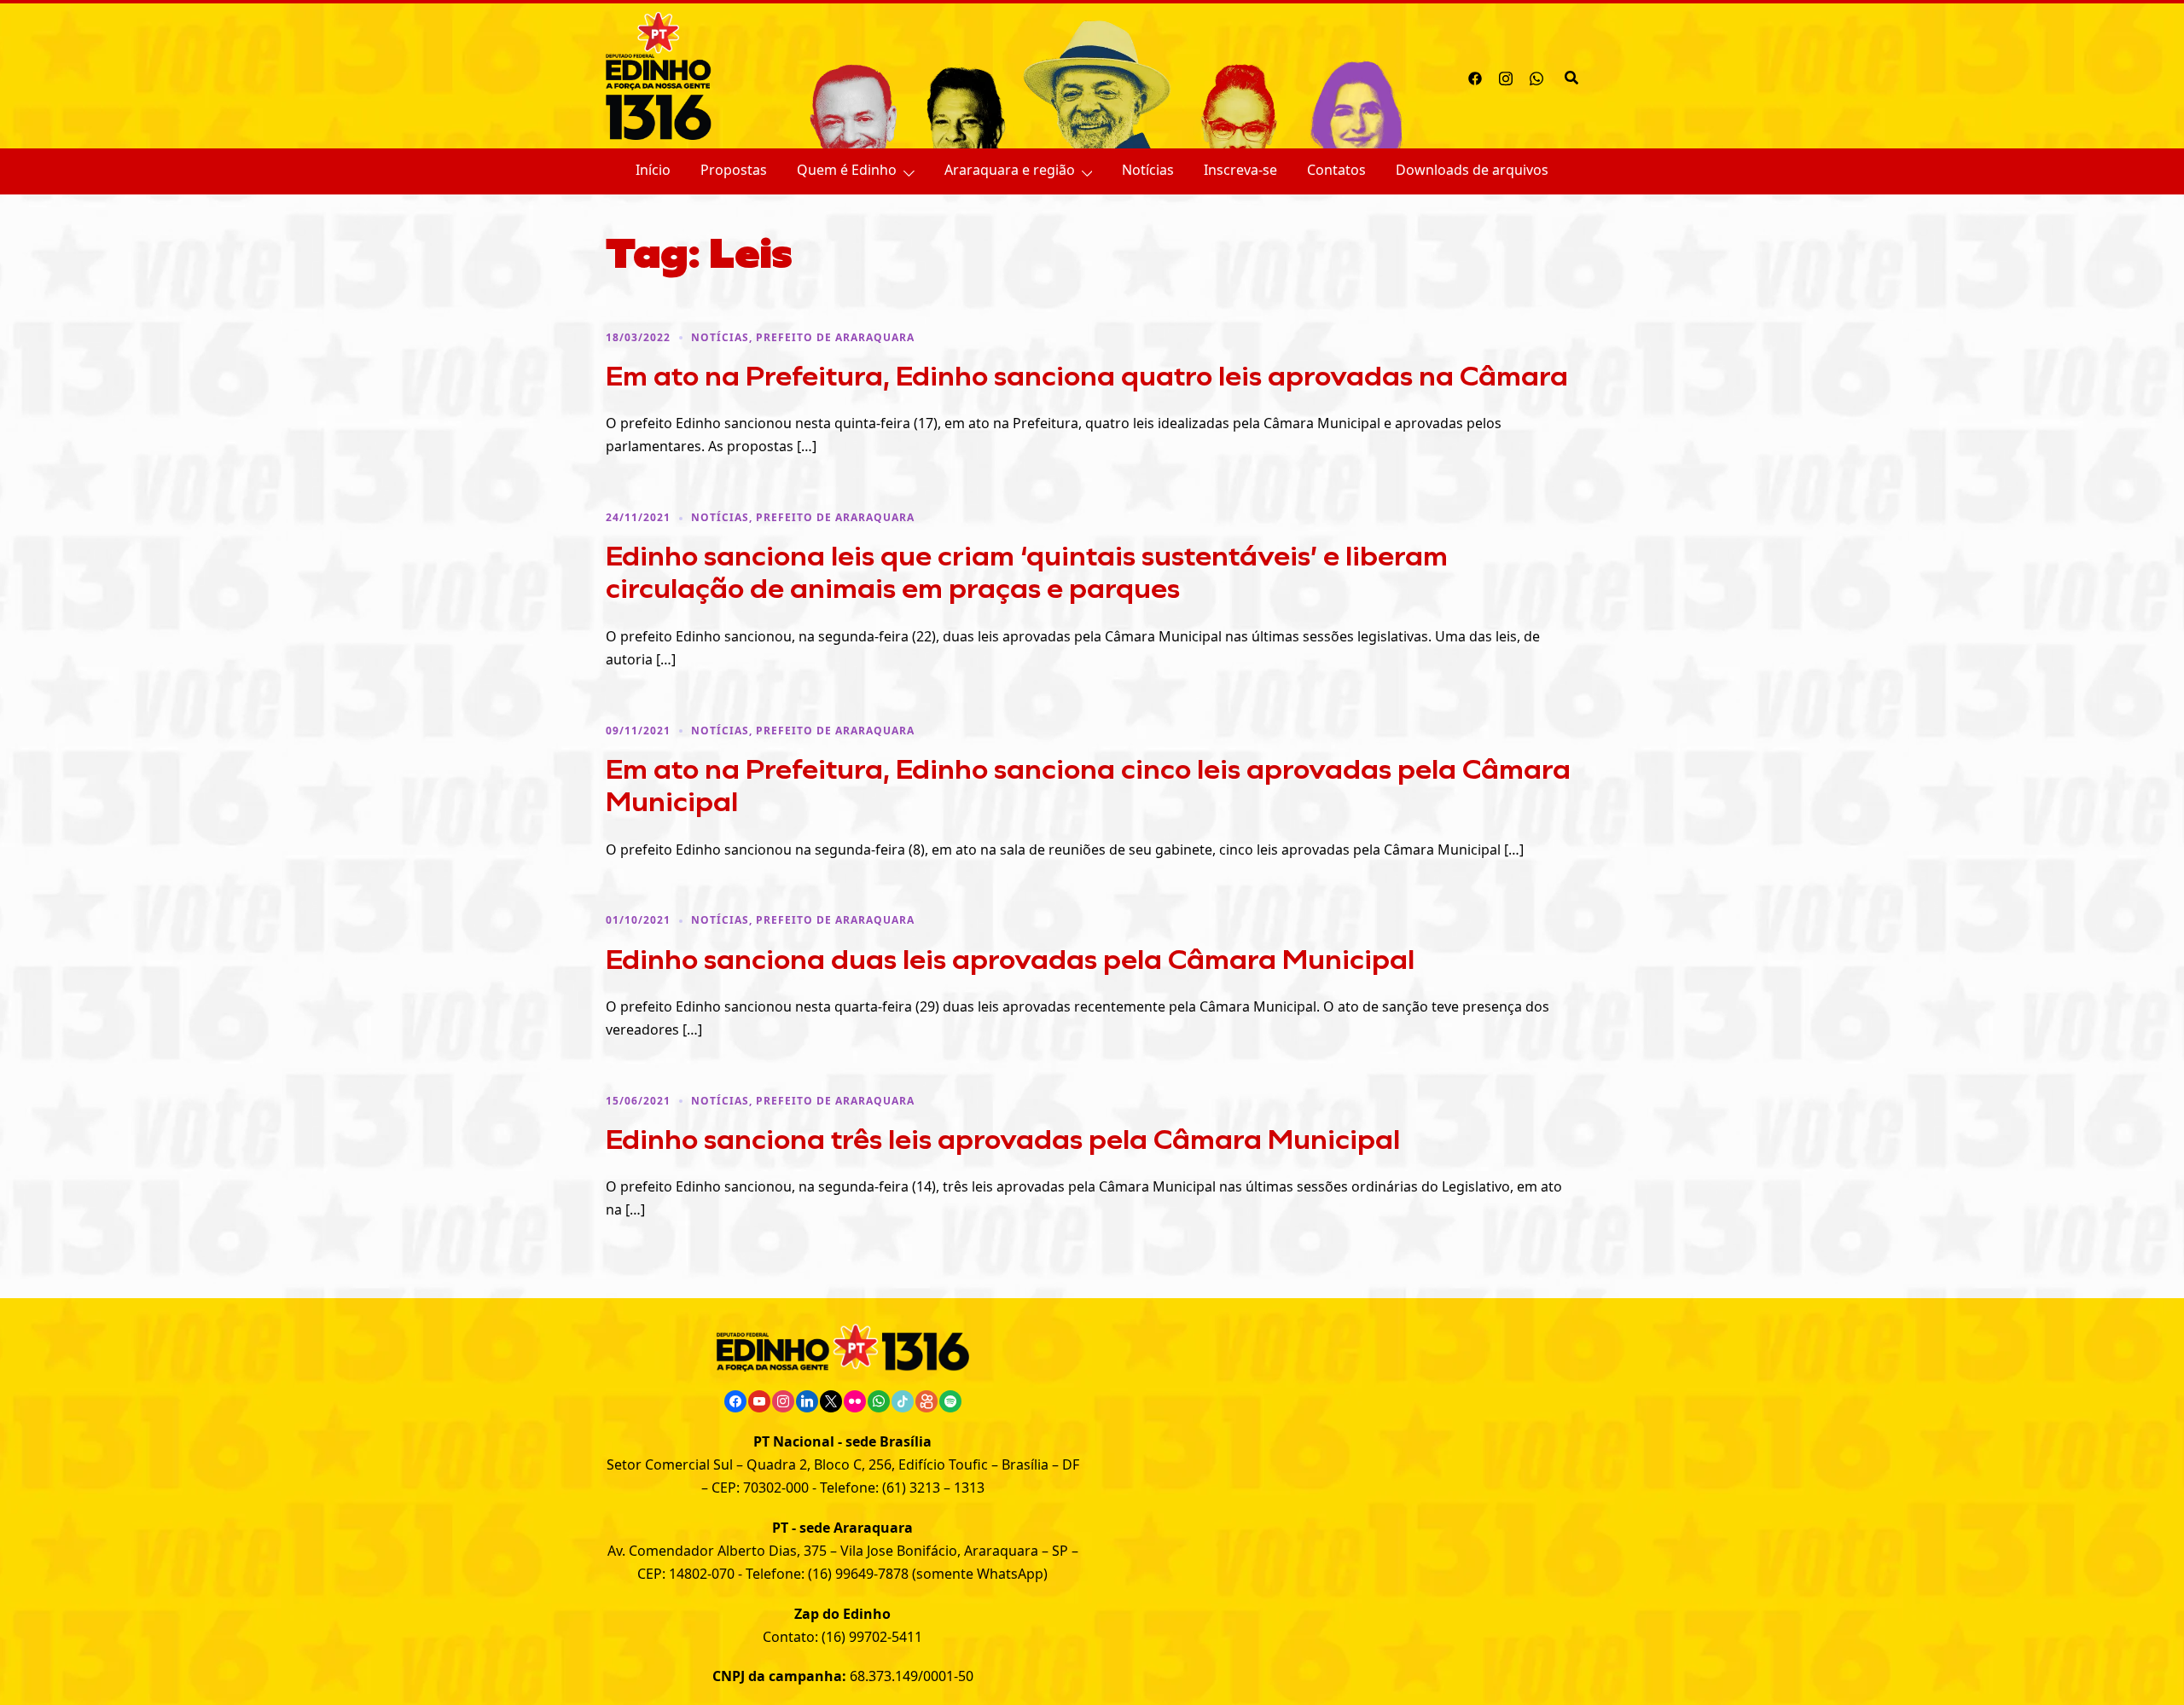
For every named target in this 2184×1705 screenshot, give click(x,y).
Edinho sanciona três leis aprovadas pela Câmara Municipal (1003, 1139)
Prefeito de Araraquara (835, 337)
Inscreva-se (1240, 170)
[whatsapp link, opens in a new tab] (1536, 76)
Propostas (734, 170)
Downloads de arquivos (1472, 170)
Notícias (1148, 170)
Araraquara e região (1010, 170)
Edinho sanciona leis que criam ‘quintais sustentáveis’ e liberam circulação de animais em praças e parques (1027, 571)
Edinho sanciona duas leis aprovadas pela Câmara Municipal (1010, 959)
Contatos (1336, 170)
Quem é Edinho (847, 170)
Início (653, 170)
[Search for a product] (1571, 76)
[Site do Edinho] (659, 74)
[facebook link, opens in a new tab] (1475, 76)
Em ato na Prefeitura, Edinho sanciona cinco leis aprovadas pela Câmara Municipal (1088, 785)
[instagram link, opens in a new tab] (1506, 76)
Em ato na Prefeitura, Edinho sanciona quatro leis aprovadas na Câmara (1087, 375)
